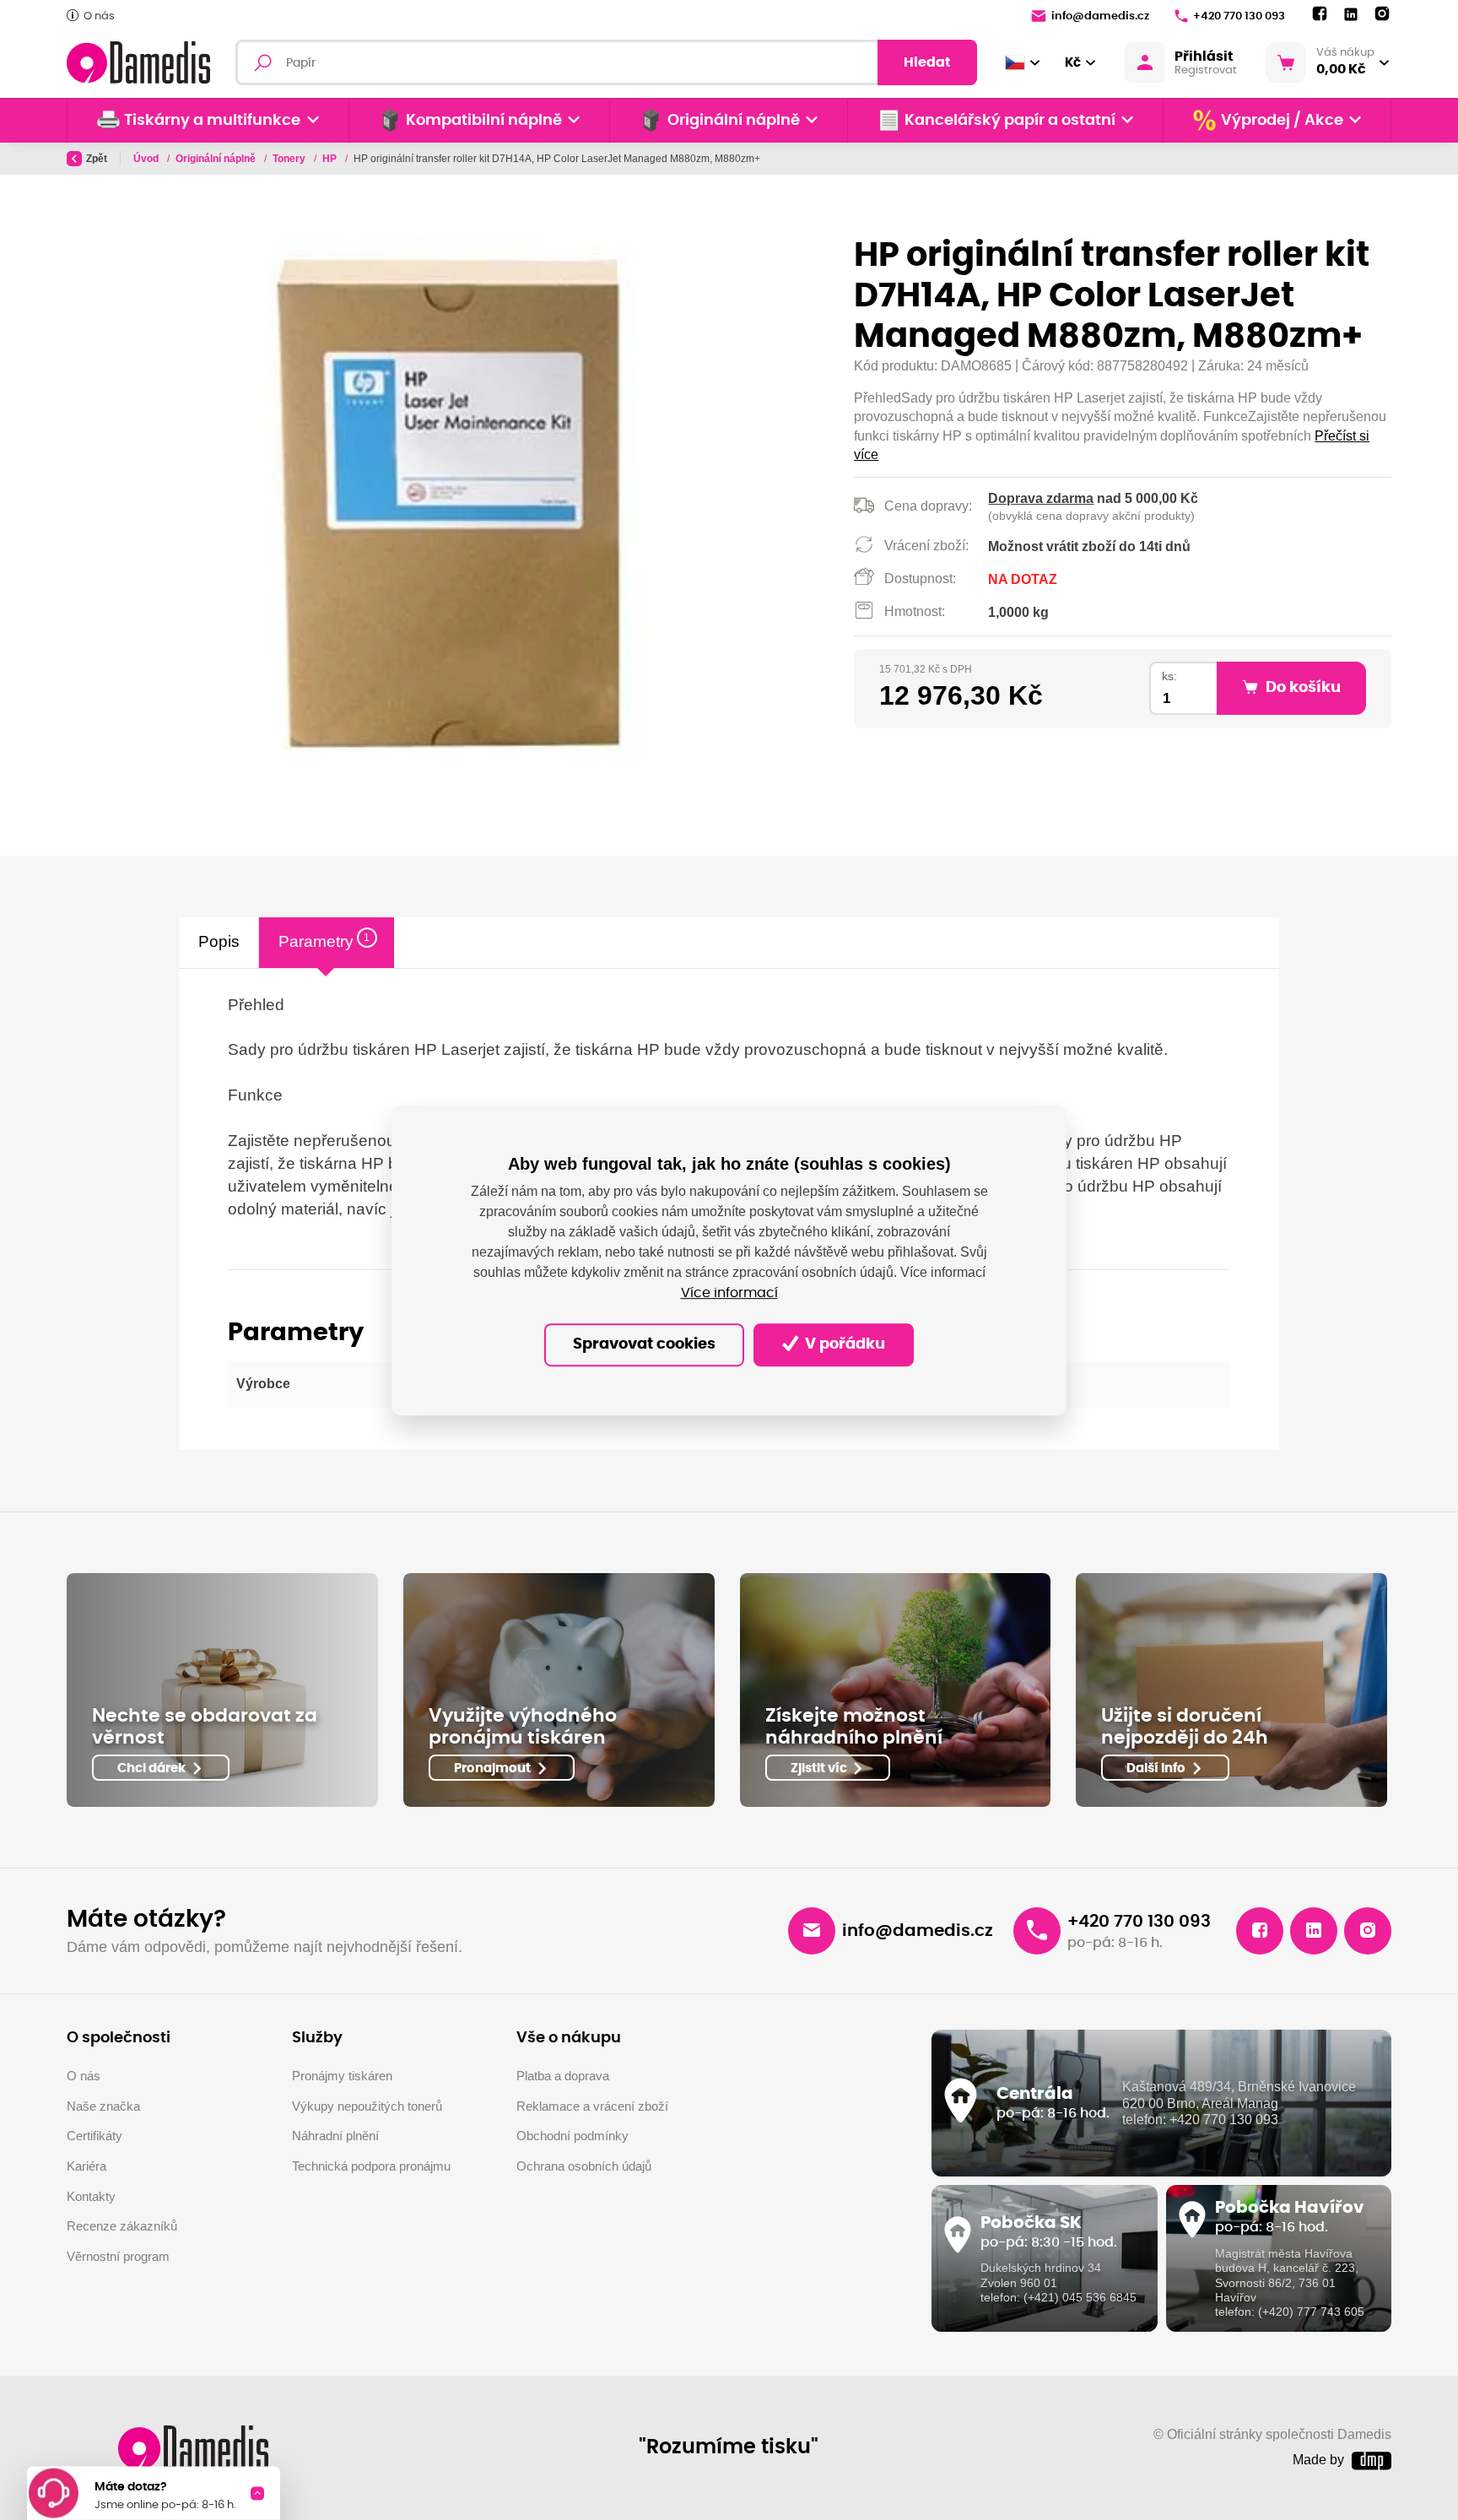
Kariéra (86, 2166)
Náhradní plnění (335, 2136)
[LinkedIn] (1351, 15)
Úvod (147, 159)
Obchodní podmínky (572, 2136)
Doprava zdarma (1041, 498)
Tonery (290, 159)
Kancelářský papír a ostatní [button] (1010, 121)
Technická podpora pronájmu (371, 2166)
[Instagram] (1382, 14)
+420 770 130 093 (1239, 16)
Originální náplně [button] (734, 121)
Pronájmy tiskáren (342, 2076)
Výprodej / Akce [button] (1282, 121)
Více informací (729, 1293)
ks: (1169, 676)
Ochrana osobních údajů (584, 2166)
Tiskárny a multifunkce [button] (212, 121)
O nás (99, 16)
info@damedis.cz (1100, 16)
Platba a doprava (563, 2076)
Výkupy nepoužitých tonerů (367, 2106)
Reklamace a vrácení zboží (592, 2106)
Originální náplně (217, 159)
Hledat (927, 62)
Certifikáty (94, 2136)
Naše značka (103, 2106)
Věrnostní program (118, 2256)
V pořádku (843, 1344)
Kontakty (91, 2196)
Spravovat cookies (644, 1344)
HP (331, 159)
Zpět (97, 159)
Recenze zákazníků (122, 2226)
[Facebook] (1320, 14)
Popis (219, 941)
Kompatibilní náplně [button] (484, 121)
